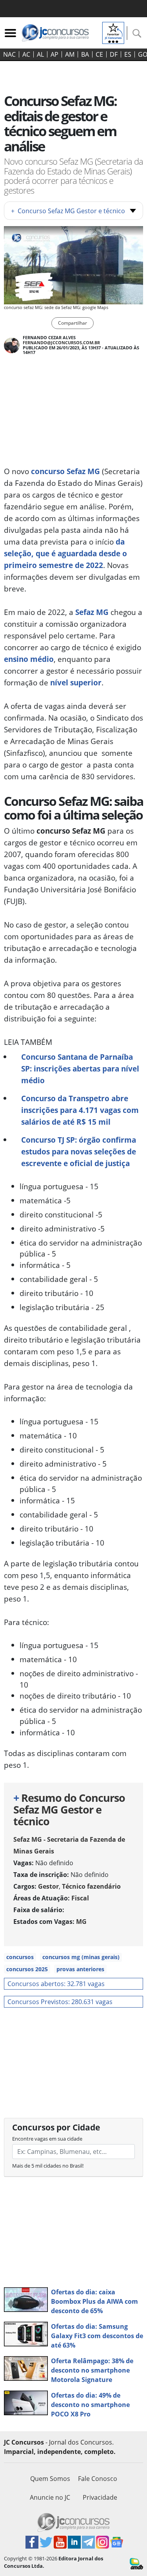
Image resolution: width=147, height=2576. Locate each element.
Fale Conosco (98, 2479)
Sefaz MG (92, 612)
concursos (20, 1957)
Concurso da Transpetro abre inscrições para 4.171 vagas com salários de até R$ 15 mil (80, 1110)
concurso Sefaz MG (65, 471)
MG (81, 1922)
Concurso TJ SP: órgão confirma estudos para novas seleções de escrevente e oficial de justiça (79, 1151)
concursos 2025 (27, 1969)
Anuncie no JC (50, 2497)
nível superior (76, 682)
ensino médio (29, 659)
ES (128, 54)
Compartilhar (73, 323)
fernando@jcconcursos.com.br (61, 342)
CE (99, 54)
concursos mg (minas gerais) (81, 1957)
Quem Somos (50, 2479)
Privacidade (100, 2497)
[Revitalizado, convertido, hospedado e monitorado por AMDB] (136, 2563)
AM (70, 54)
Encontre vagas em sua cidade (47, 2139)
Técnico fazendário (91, 1886)
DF (114, 54)
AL (40, 54)
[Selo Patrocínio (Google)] (113, 32)
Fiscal (80, 1898)
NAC (9, 54)
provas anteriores (80, 1969)
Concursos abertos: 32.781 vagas (56, 1984)
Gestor (48, 1886)
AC (26, 54)
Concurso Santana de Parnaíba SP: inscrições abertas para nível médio (80, 1069)
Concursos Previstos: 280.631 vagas (60, 2002)
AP (54, 54)
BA (85, 54)
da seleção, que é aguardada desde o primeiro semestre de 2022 (65, 553)
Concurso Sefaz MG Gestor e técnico (68, 211)
